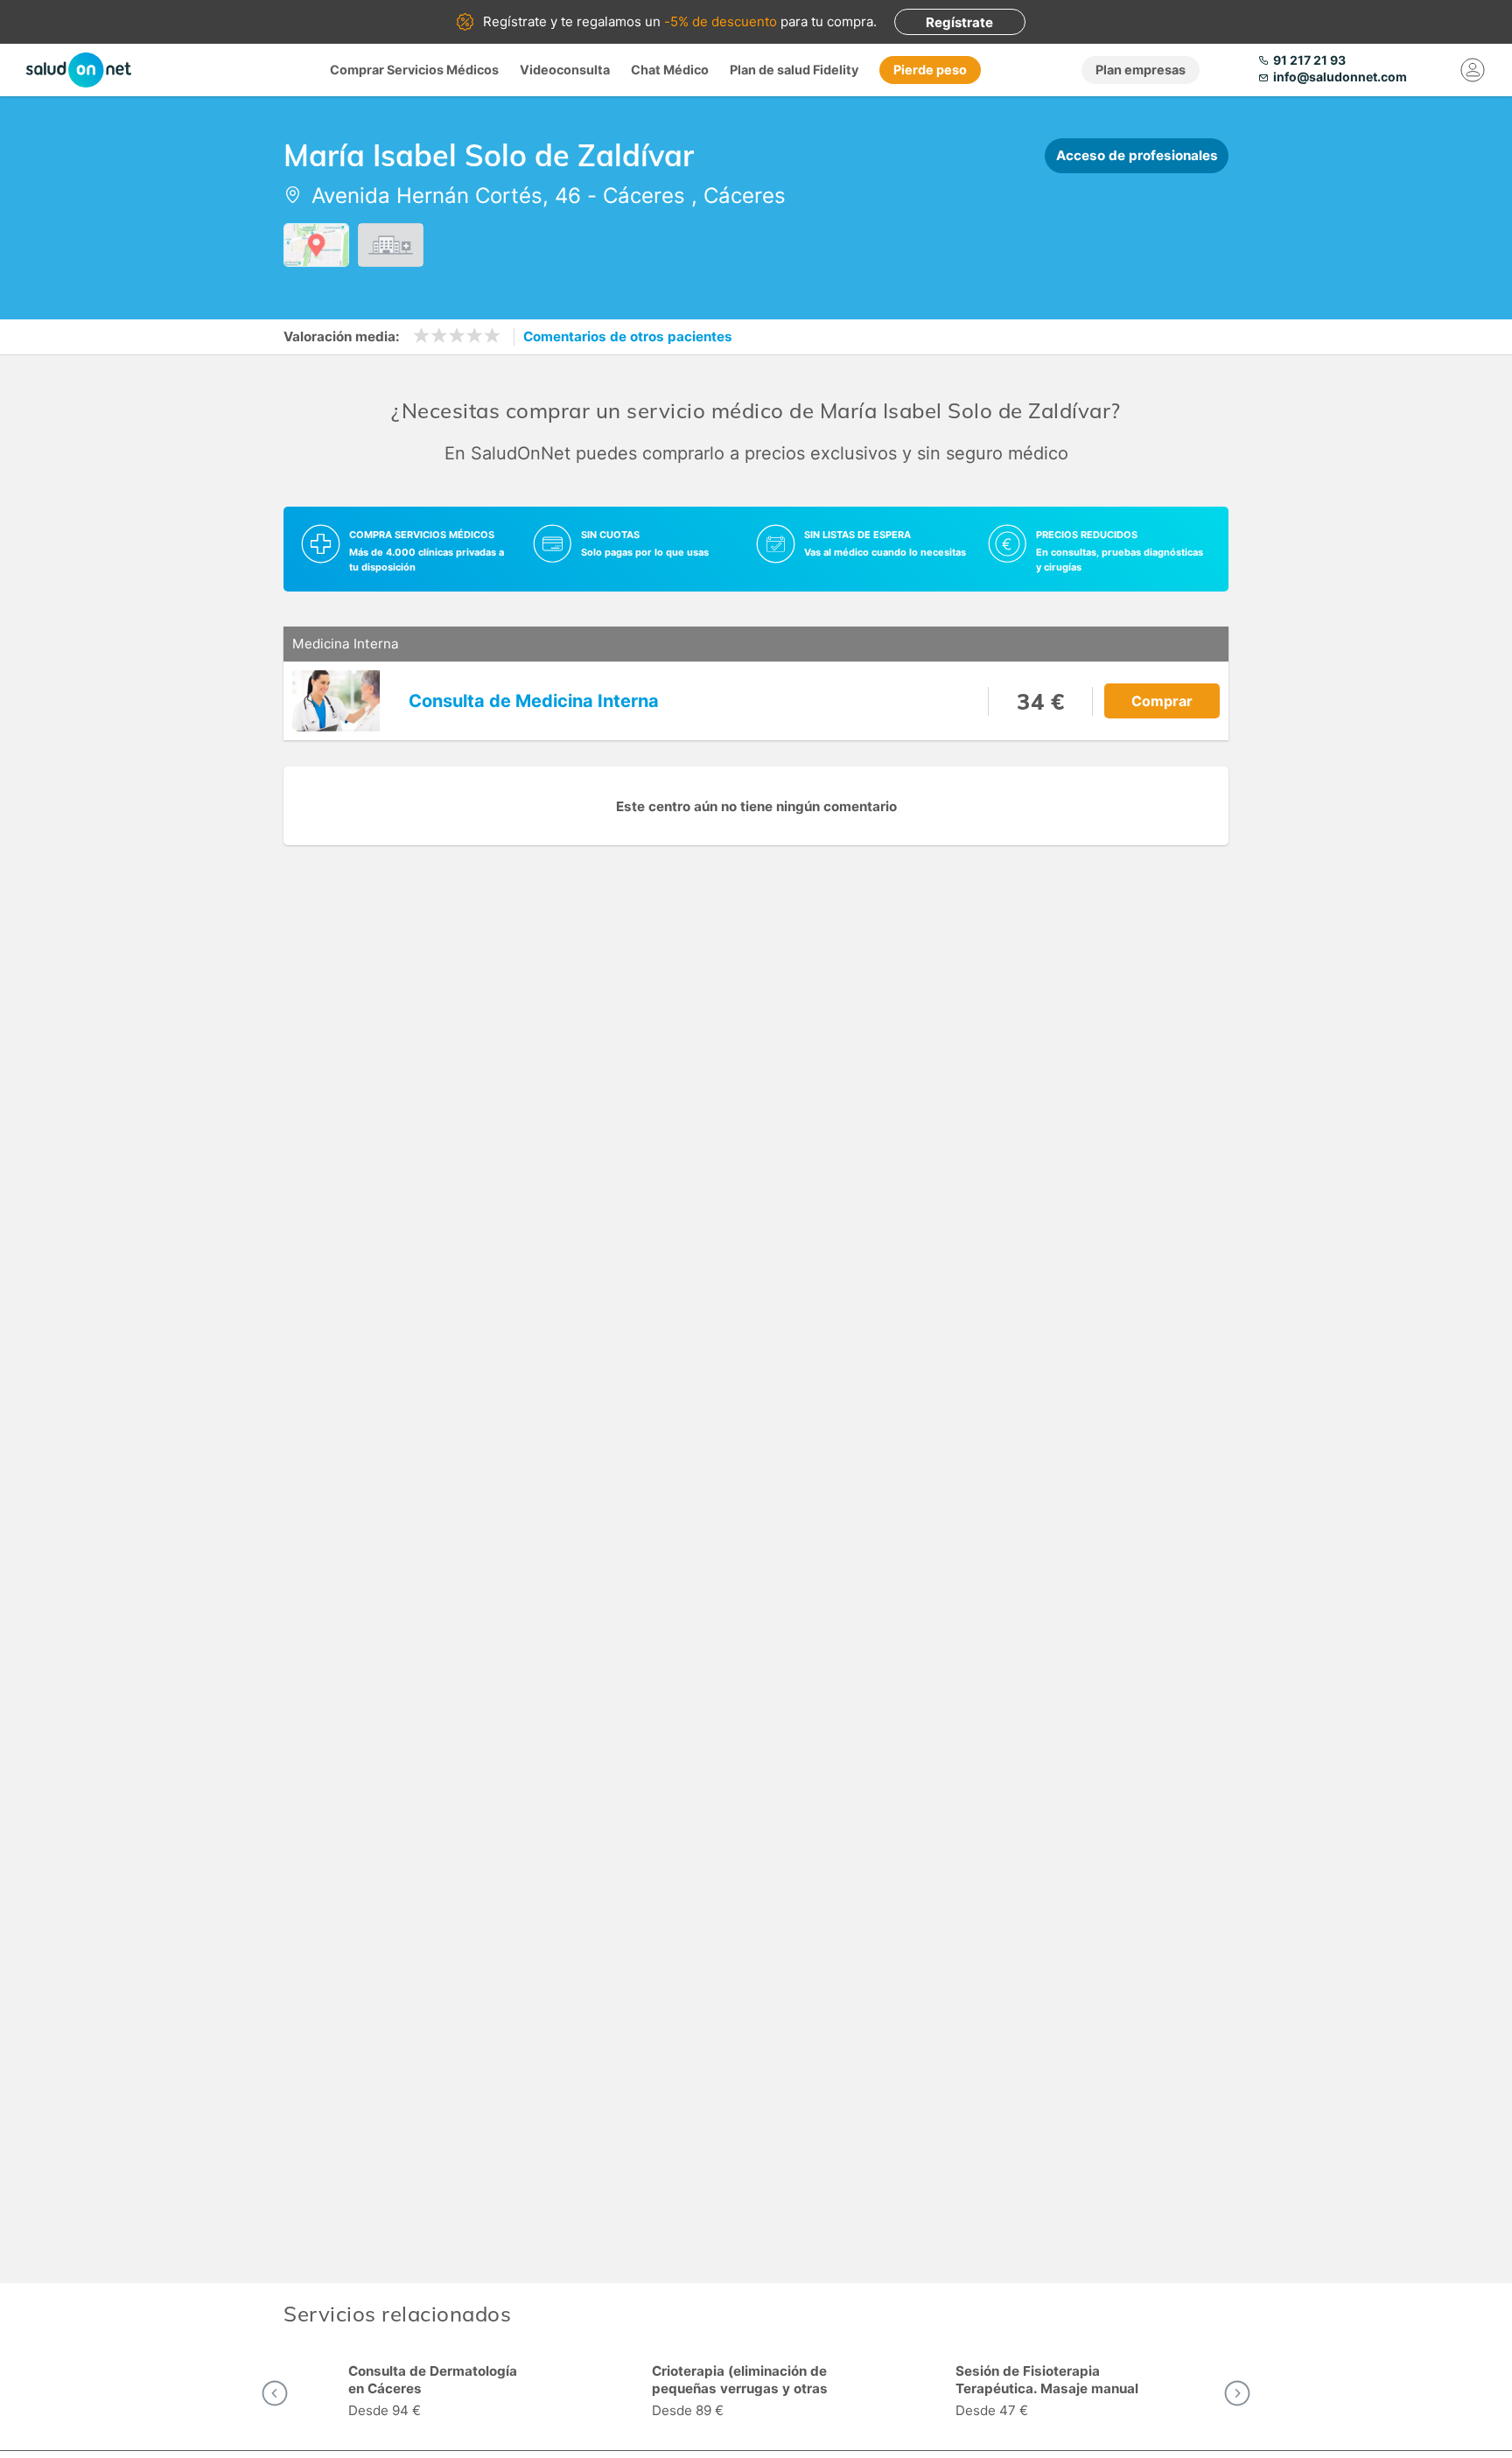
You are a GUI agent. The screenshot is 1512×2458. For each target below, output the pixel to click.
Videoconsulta (565, 70)
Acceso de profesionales (1137, 155)
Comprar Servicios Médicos (414, 70)
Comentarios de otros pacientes (628, 336)
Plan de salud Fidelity (794, 70)
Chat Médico (670, 70)
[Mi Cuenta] (1473, 70)
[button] (275, 2393)
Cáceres (644, 196)
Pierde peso (930, 70)
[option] (453, 2393)
